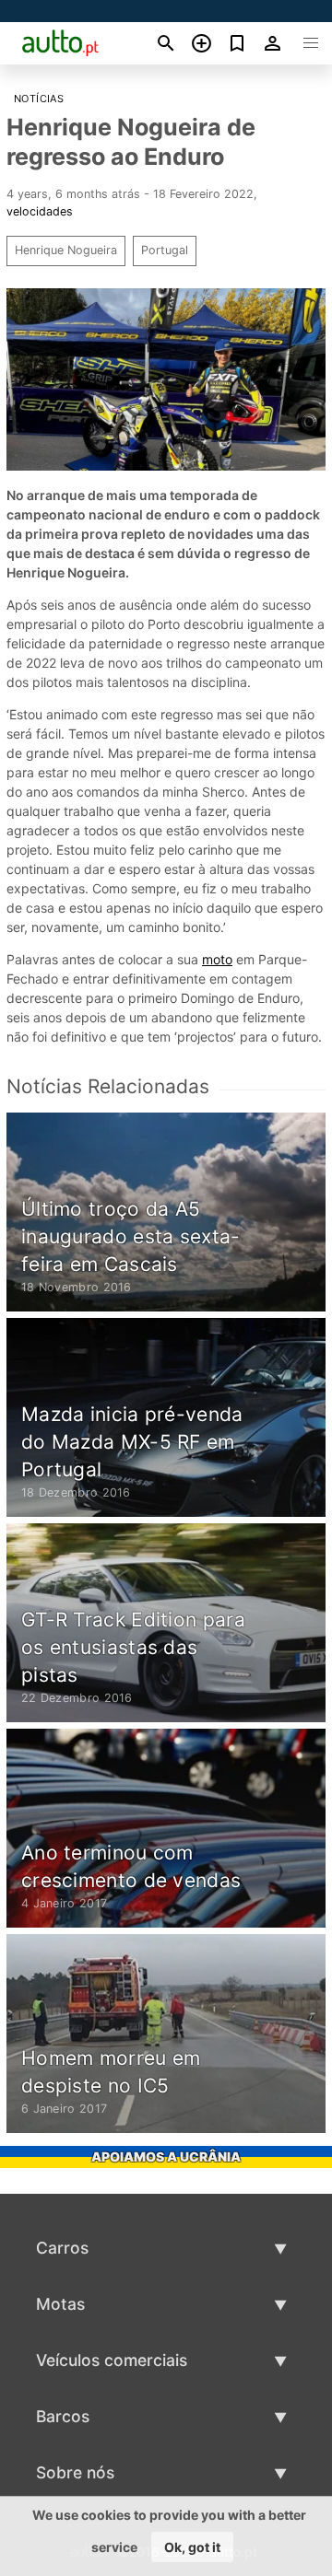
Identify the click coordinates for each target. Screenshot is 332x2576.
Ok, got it (192, 2547)
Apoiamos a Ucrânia (166, 2156)
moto (217, 959)
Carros (62, 2248)
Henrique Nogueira (66, 250)
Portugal (165, 250)
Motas (60, 2304)
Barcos (63, 2416)
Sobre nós (75, 2472)
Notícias (39, 99)
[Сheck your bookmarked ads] (237, 43)
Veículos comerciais (112, 2360)
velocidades (40, 211)
